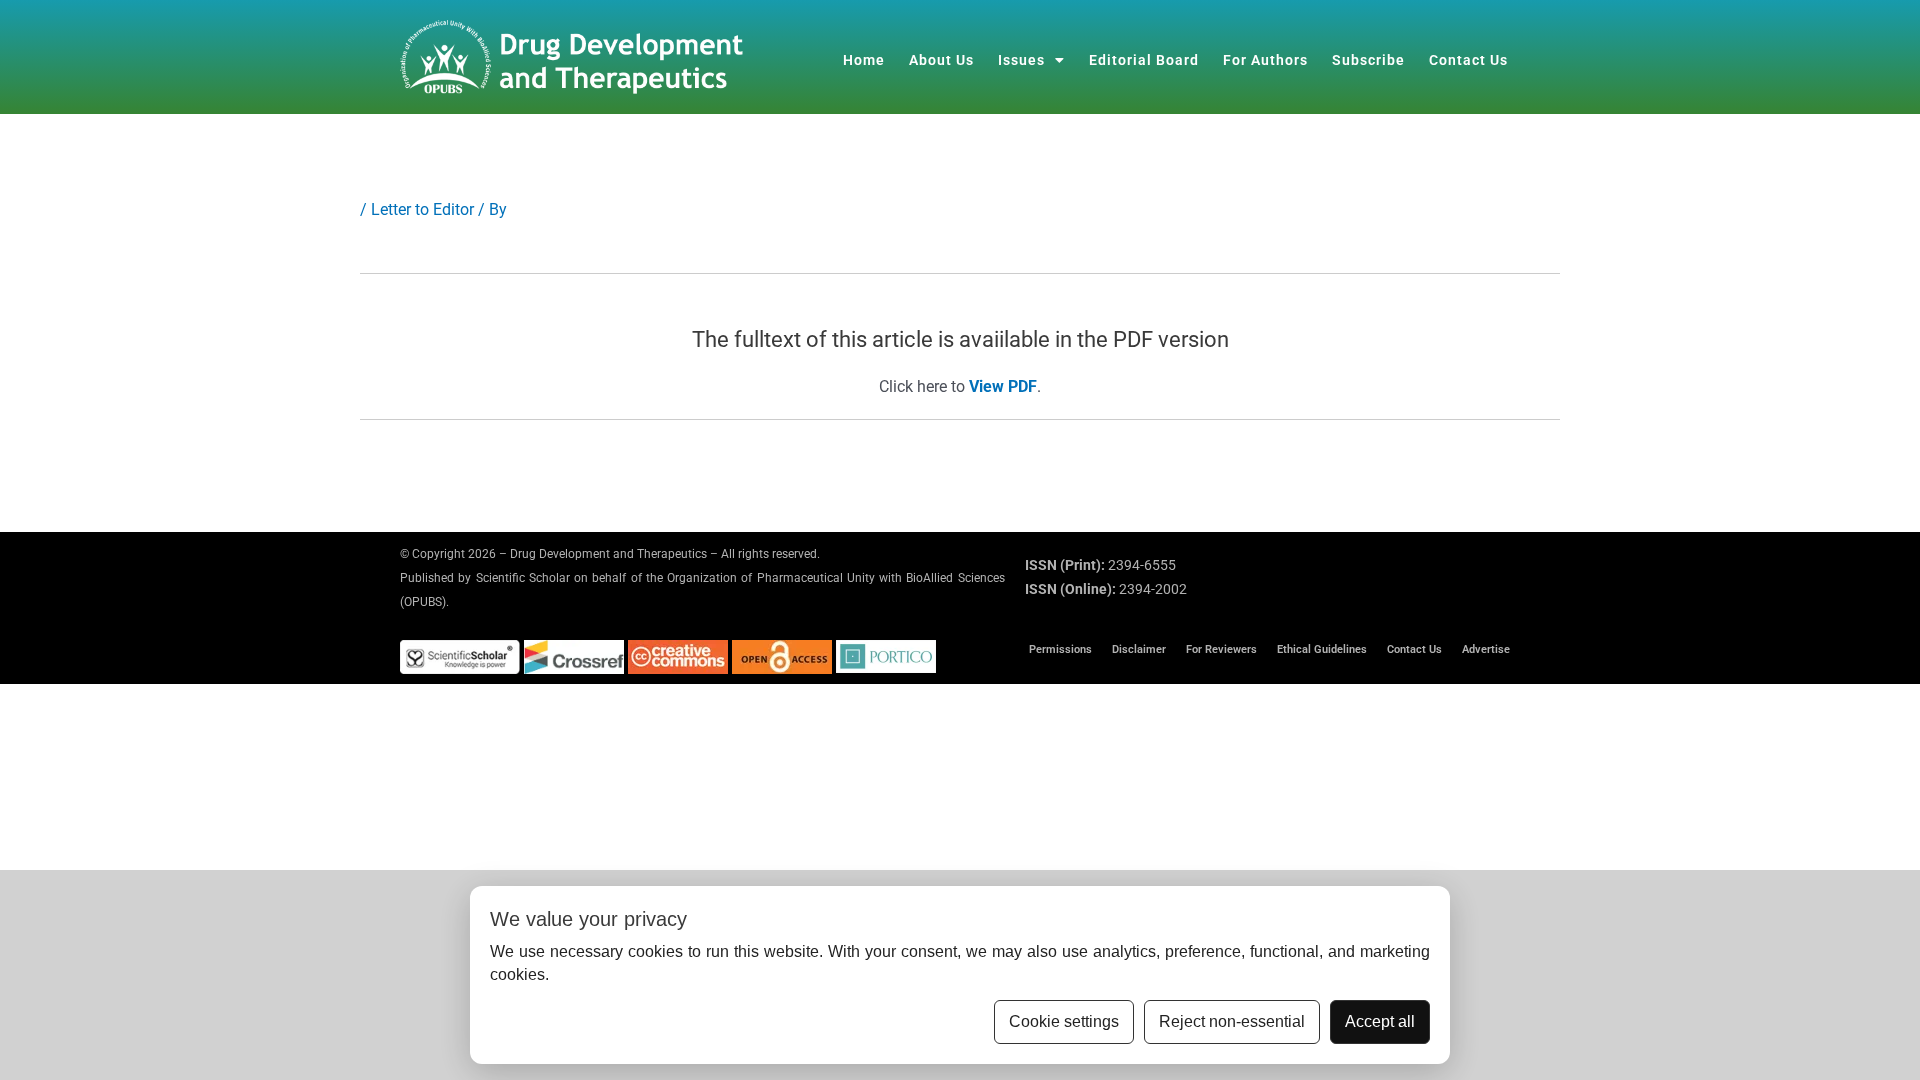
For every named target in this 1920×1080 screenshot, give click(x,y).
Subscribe (1368, 60)
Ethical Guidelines (1322, 649)
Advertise (1486, 649)
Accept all (1380, 1021)
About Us (941, 60)
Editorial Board (1144, 60)
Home (864, 60)
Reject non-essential (1232, 1021)
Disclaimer (1139, 649)
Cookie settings (1064, 1021)
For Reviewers (1221, 649)
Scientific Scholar (523, 578)
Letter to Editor (422, 209)
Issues (1021, 60)
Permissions (1060, 649)
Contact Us (1468, 60)
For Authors (1265, 60)
